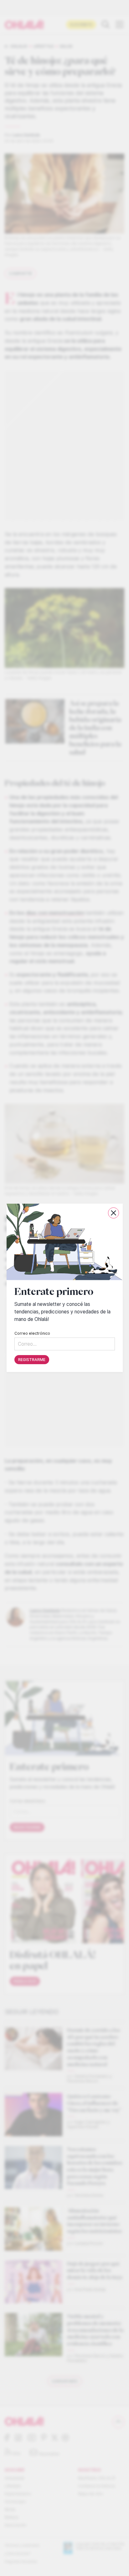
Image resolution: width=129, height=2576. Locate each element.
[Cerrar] (113, 1213)
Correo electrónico (32, 1334)
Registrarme (32, 1360)
